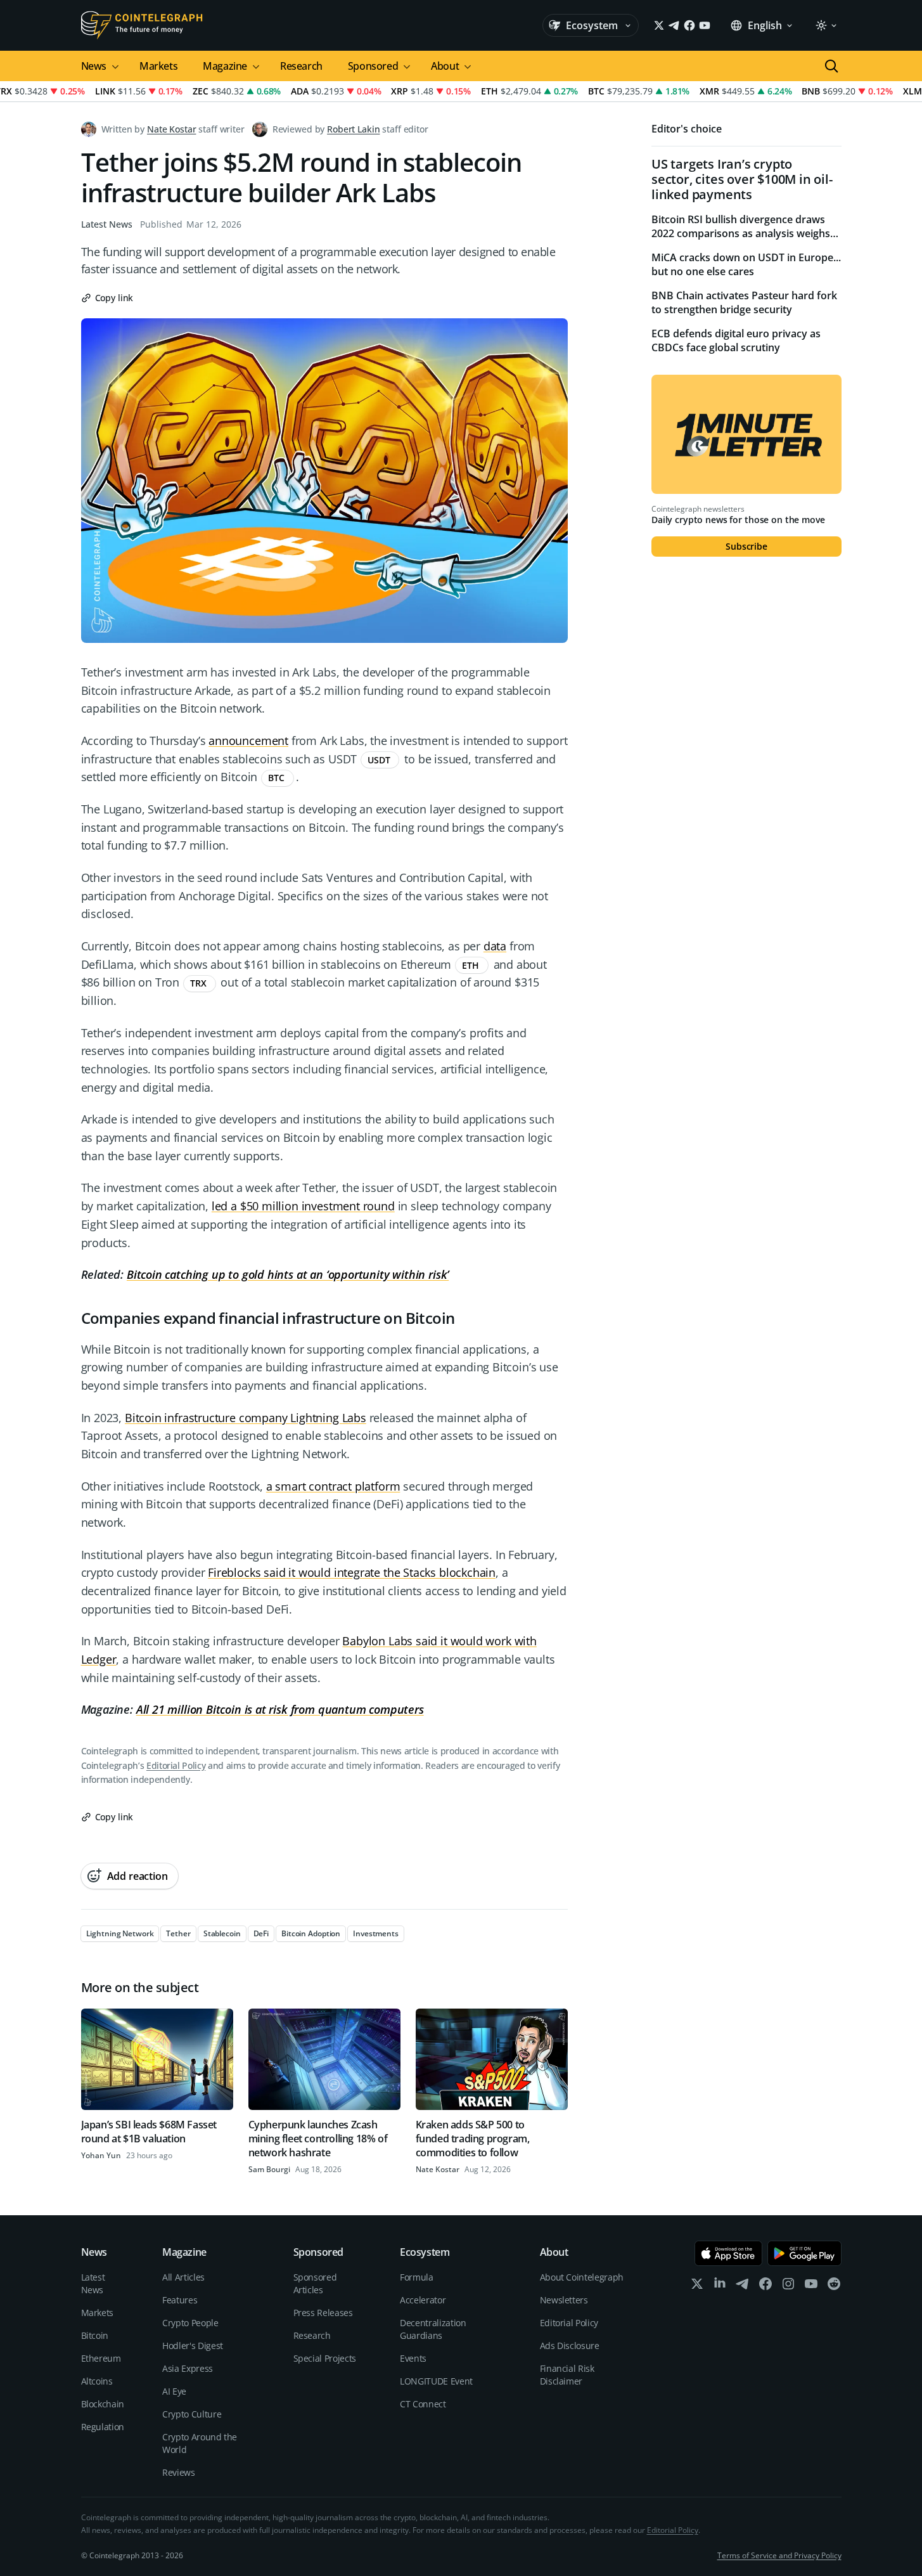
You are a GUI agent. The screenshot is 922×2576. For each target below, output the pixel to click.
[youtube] (811, 2287)
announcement (248, 741)
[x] (697, 2287)
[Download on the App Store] (728, 2253)
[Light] (826, 25)
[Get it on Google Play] (804, 2253)
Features (180, 2300)
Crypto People (190, 2323)
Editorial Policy (176, 1765)
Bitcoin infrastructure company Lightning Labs (246, 1418)
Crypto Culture (192, 2414)
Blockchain (103, 2404)
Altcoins (97, 2381)
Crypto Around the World (200, 2443)
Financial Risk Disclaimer (567, 2375)
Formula (417, 2277)
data (495, 946)
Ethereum (101, 2358)
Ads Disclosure (570, 2346)
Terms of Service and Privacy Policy (779, 2555)
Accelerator (423, 2300)
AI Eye (174, 2391)
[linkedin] (720, 2287)
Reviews (179, 2472)
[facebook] (765, 2287)
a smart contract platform (333, 1486)
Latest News (107, 224)
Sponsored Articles (315, 2283)
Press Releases (323, 2313)
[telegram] (743, 2287)
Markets (158, 66)
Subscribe (746, 546)
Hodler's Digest (193, 2346)
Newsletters (564, 2300)
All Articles (183, 2277)
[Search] (831, 66)
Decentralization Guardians (433, 2329)
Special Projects (325, 2358)
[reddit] (834, 2287)
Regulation (103, 2427)
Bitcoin (95, 2335)
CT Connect (423, 2404)
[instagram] (788, 2287)
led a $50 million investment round (303, 1206)
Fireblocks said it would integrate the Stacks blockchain (352, 1572)
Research (301, 66)
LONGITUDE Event (436, 2381)
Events (413, 2358)
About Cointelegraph (582, 2277)
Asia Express (188, 2368)
